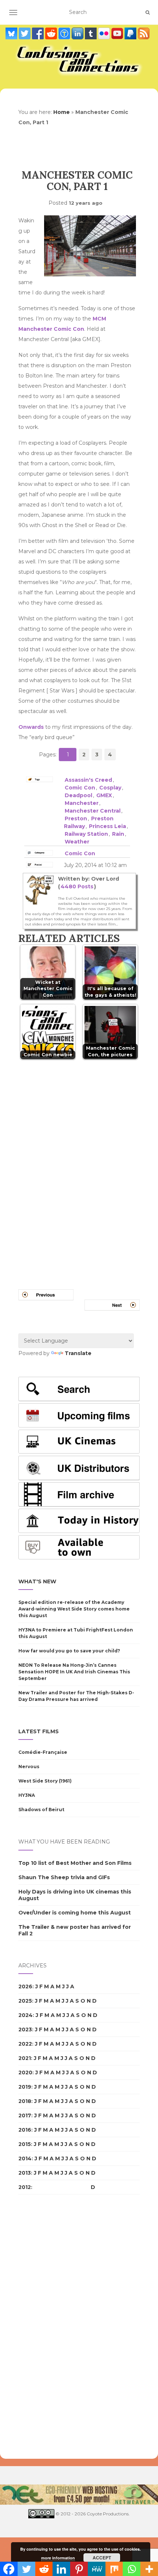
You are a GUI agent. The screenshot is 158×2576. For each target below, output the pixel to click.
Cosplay (110, 788)
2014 (25, 2158)
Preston (76, 818)
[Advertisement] (48, 2327)
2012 (25, 2187)
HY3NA (27, 1795)
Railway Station (86, 834)
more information (58, 2558)
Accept (102, 2558)
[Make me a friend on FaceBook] (39, 33)
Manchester (82, 803)
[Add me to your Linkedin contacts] (78, 33)
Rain (118, 834)
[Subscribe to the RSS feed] (144, 33)
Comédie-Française (43, 1752)
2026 (25, 1986)
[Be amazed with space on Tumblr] (91, 33)
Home (62, 112)
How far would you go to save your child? (69, 1651)
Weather (77, 842)
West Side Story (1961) (45, 1781)
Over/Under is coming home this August (75, 1913)
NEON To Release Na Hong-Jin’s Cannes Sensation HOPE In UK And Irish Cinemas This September (74, 1672)
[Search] (148, 12)
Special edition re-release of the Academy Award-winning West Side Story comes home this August (74, 1609)
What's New (37, 1581)
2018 (25, 2101)
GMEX (104, 795)
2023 (25, 2029)
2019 (25, 2087)
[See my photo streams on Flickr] (105, 33)
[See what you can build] (65, 33)
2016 (25, 2130)
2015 (25, 2144)
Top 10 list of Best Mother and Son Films (75, 1863)
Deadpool (78, 795)
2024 (26, 2015)
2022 (25, 2044)
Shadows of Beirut (41, 1810)
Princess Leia (107, 826)
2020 (25, 2072)
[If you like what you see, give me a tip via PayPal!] (131, 33)
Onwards (31, 727)
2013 (25, 2173)
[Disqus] (79, 1165)
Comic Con (80, 788)
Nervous (29, 1767)
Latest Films (39, 1731)
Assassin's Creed (88, 780)
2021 (25, 2058)
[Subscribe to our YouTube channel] (118, 33)
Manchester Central (93, 811)
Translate (78, 1353)
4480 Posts (77, 886)
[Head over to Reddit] (52, 33)
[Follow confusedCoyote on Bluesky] (12, 33)
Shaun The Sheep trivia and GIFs (64, 1877)
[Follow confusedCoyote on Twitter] (25, 33)
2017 (25, 2115)
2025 (25, 2001)
